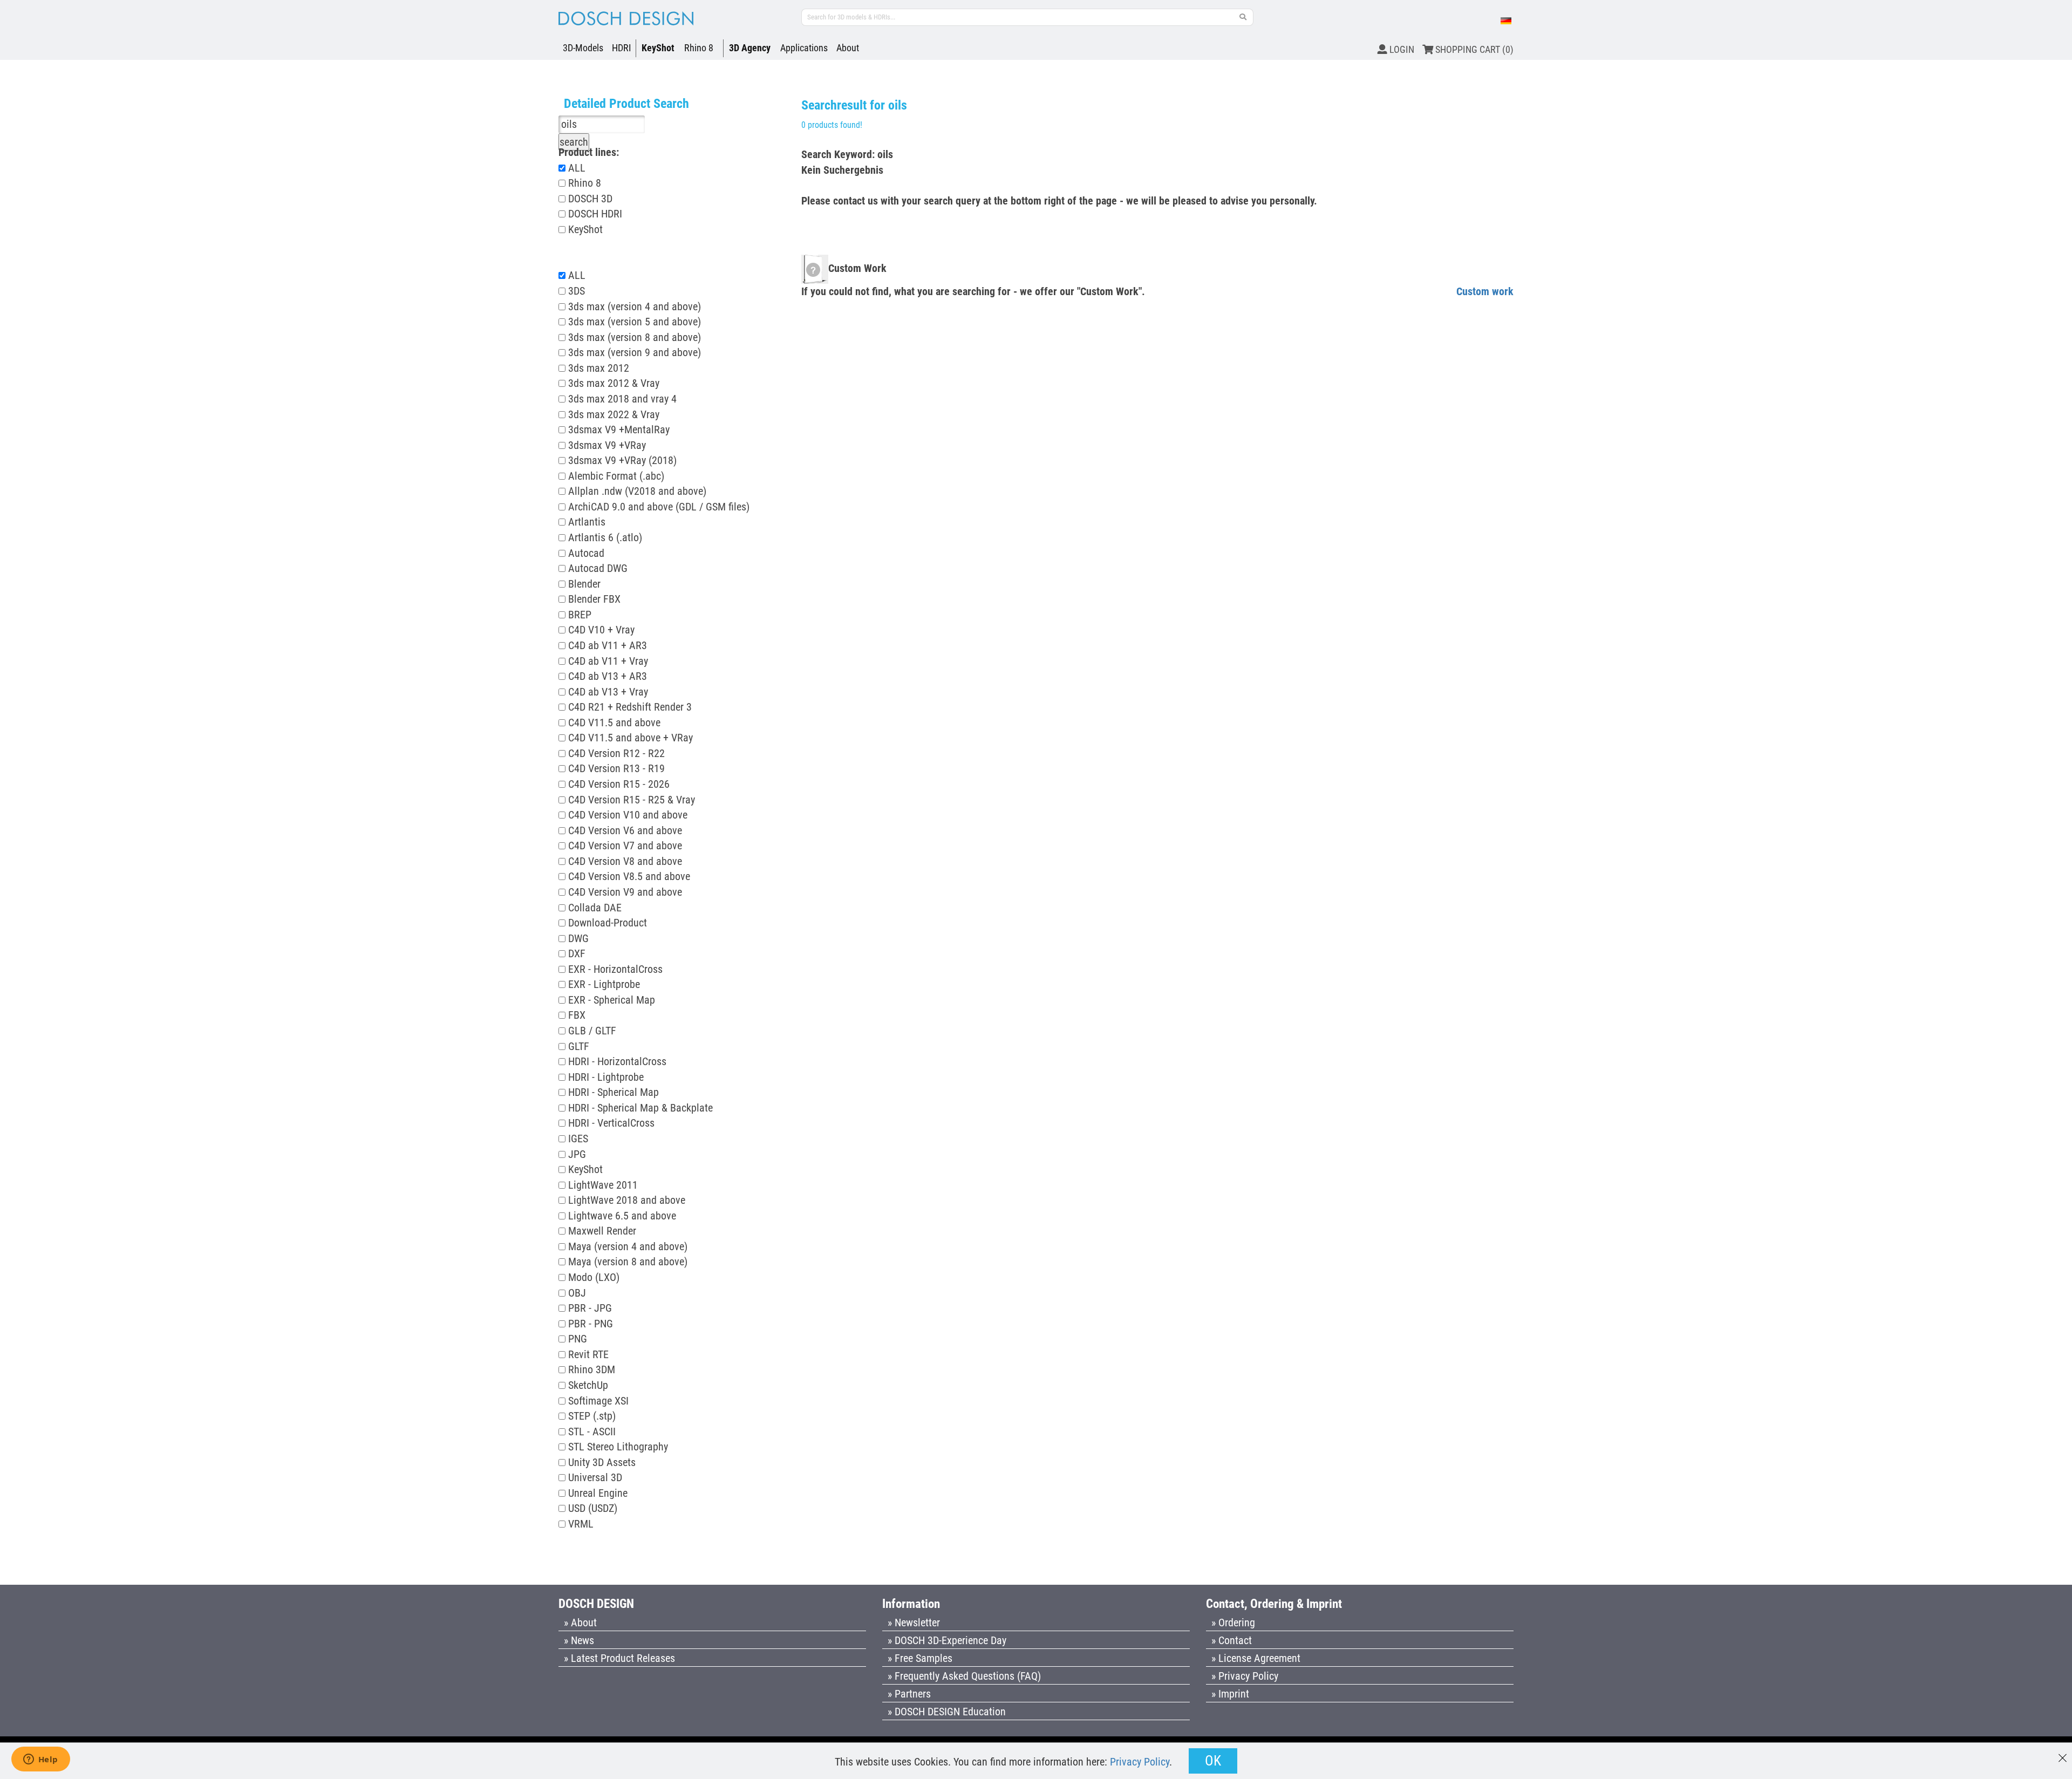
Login (1401, 49)
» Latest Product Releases (619, 1658)
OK (1213, 1761)
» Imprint (1230, 1694)
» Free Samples (920, 1658)
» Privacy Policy (1245, 1676)
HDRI (622, 48)
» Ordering (1233, 1623)
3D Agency (750, 48)
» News (579, 1640)
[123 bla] (1243, 17)
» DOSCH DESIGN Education (947, 1712)
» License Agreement (1256, 1658)
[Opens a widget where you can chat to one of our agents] (40, 1760)
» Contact (1232, 1640)
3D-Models (583, 48)
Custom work (1485, 291)
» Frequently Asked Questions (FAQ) (964, 1676)
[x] (2063, 1753)
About (848, 48)
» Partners (909, 1694)
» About (580, 1623)
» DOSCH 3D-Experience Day (947, 1640)
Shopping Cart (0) (1473, 49)
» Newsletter (914, 1623)
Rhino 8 (699, 48)
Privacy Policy (1140, 1762)
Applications (804, 48)
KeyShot (658, 48)
